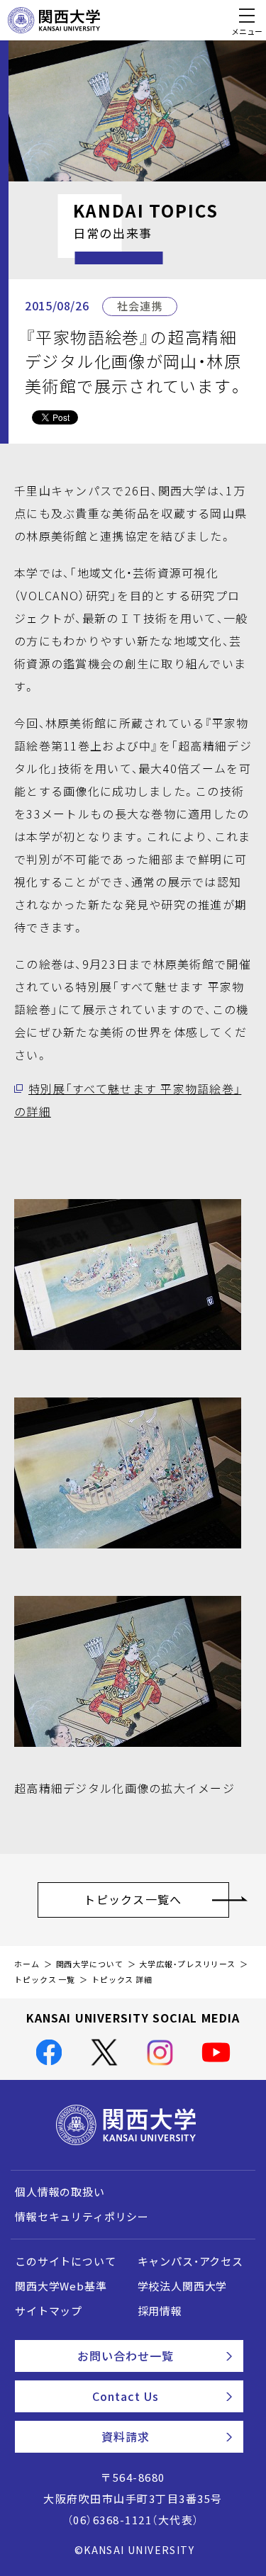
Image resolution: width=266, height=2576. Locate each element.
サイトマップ (49, 2311)
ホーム (27, 1964)
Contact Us (126, 2396)
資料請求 (126, 2436)
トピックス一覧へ (133, 1899)
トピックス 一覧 (45, 1980)
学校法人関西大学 (183, 2286)
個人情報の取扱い (60, 2192)
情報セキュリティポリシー (82, 2217)
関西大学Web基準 (61, 2286)
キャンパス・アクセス (190, 2261)
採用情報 (160, 2311)
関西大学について (90, 1964)
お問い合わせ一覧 (126, 2356)
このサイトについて (66, 2261)
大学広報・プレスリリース (187, 1964)
